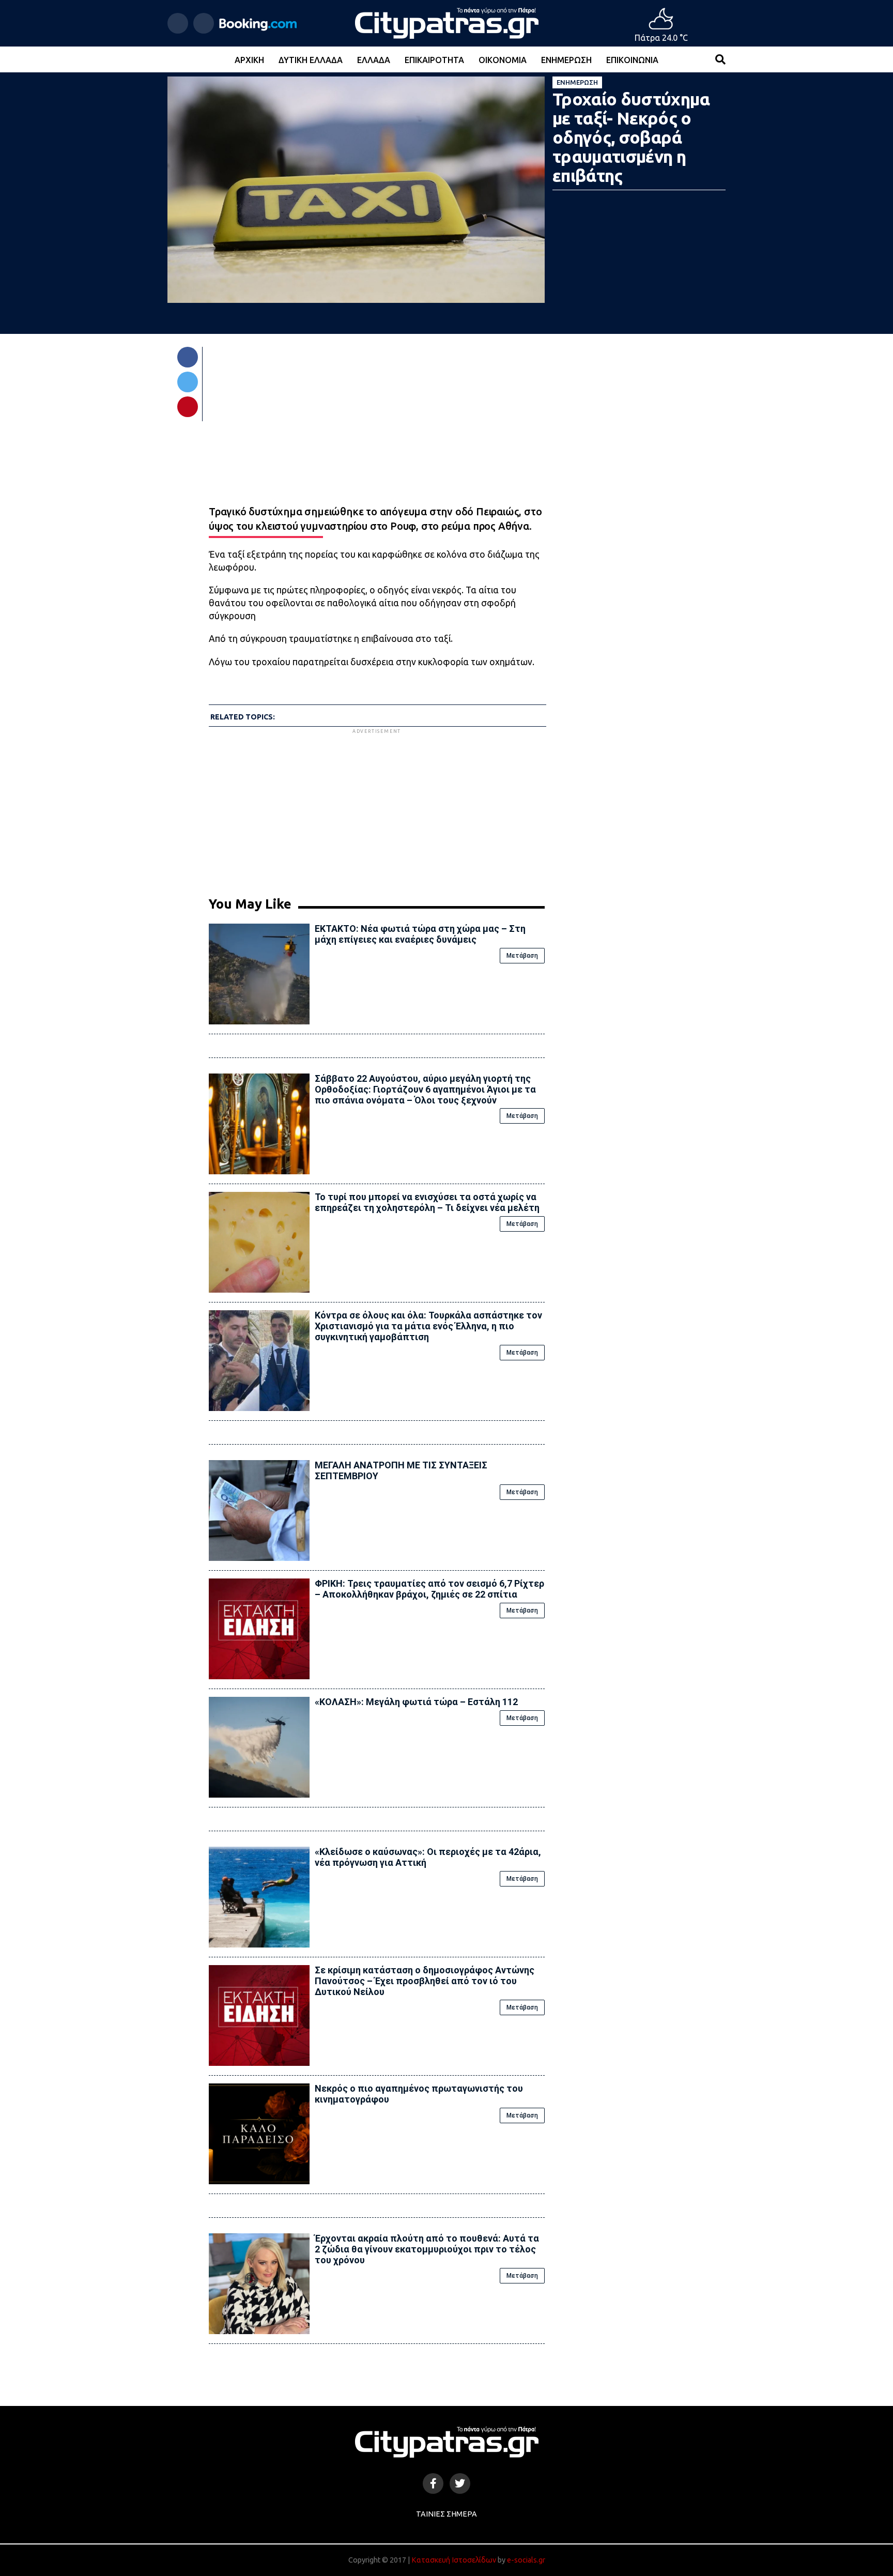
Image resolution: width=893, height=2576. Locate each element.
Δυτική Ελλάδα (311, 60)
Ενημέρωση (566, 60)
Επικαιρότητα (434, 60)
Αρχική (249, 60)
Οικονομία (503, 60)
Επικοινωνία (632, 60)
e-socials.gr (526, 2560)
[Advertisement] (377, 808)
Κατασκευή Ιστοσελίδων (454, 2560)
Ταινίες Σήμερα (446, 2514)
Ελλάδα (374, 60)
